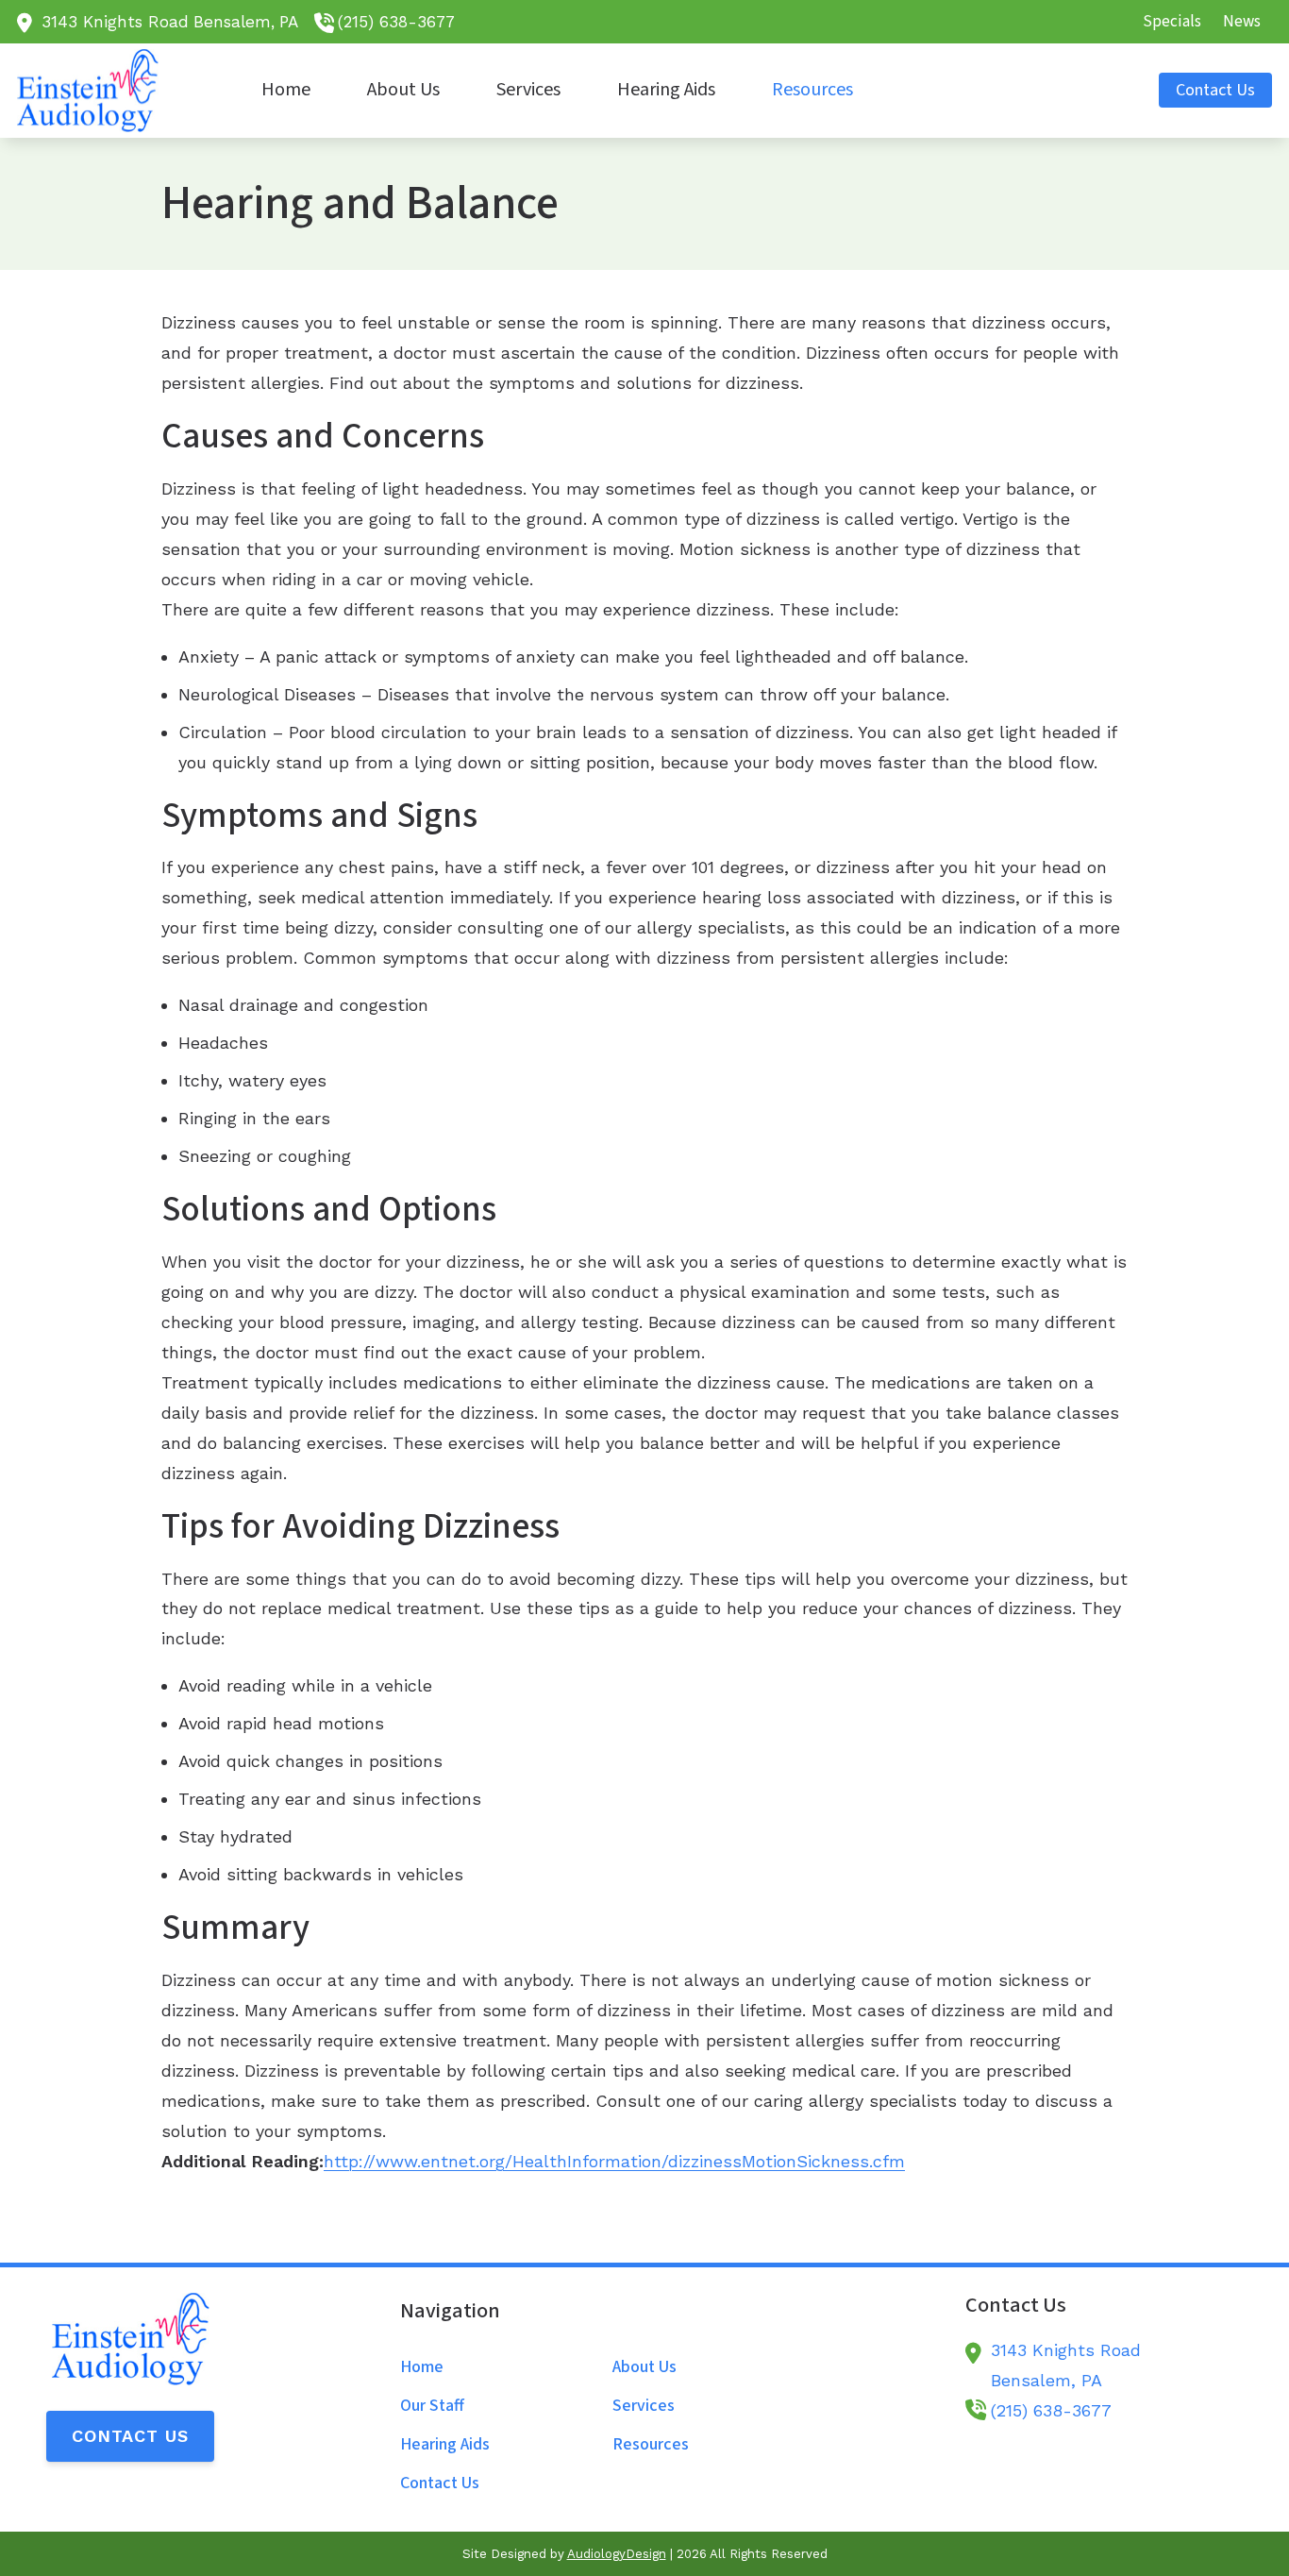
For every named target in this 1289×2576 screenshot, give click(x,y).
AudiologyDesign (617, 2554)
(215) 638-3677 (396, 22)
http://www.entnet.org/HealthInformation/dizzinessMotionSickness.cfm (614, 2161)
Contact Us (130, 2436)
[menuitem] (1172, 22)
